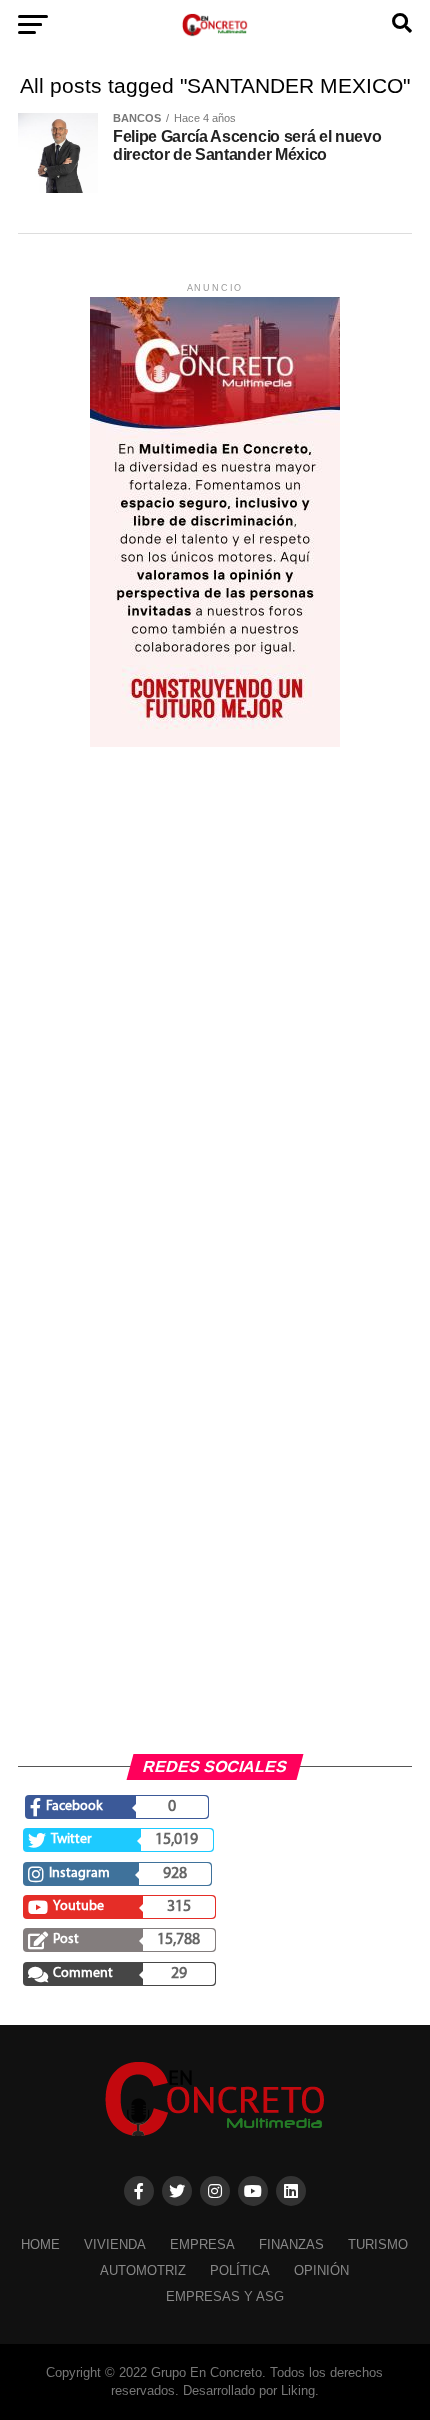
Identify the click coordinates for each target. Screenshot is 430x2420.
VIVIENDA (115, 2244)
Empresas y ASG (225, 2296)
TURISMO (378, 2244)
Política (240, 2270)
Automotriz (143, 2270)
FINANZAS (291, 2244)
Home (40, 2244)
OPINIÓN (321, 2270)
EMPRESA (202, 2244)
